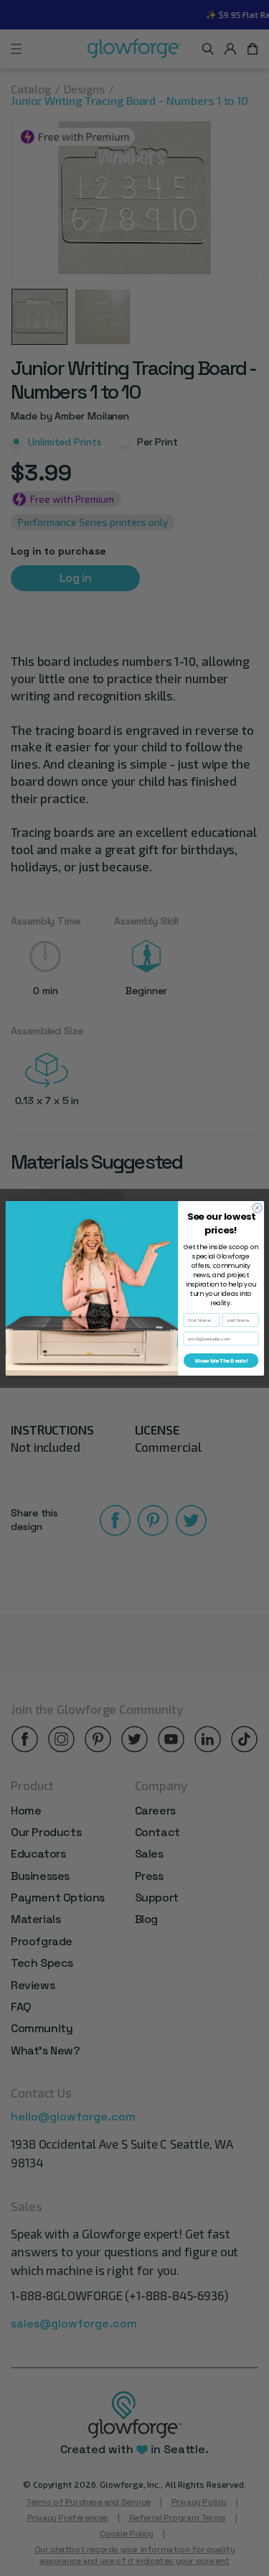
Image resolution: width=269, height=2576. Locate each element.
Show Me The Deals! (220, 1360)
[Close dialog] (257, 1207)
